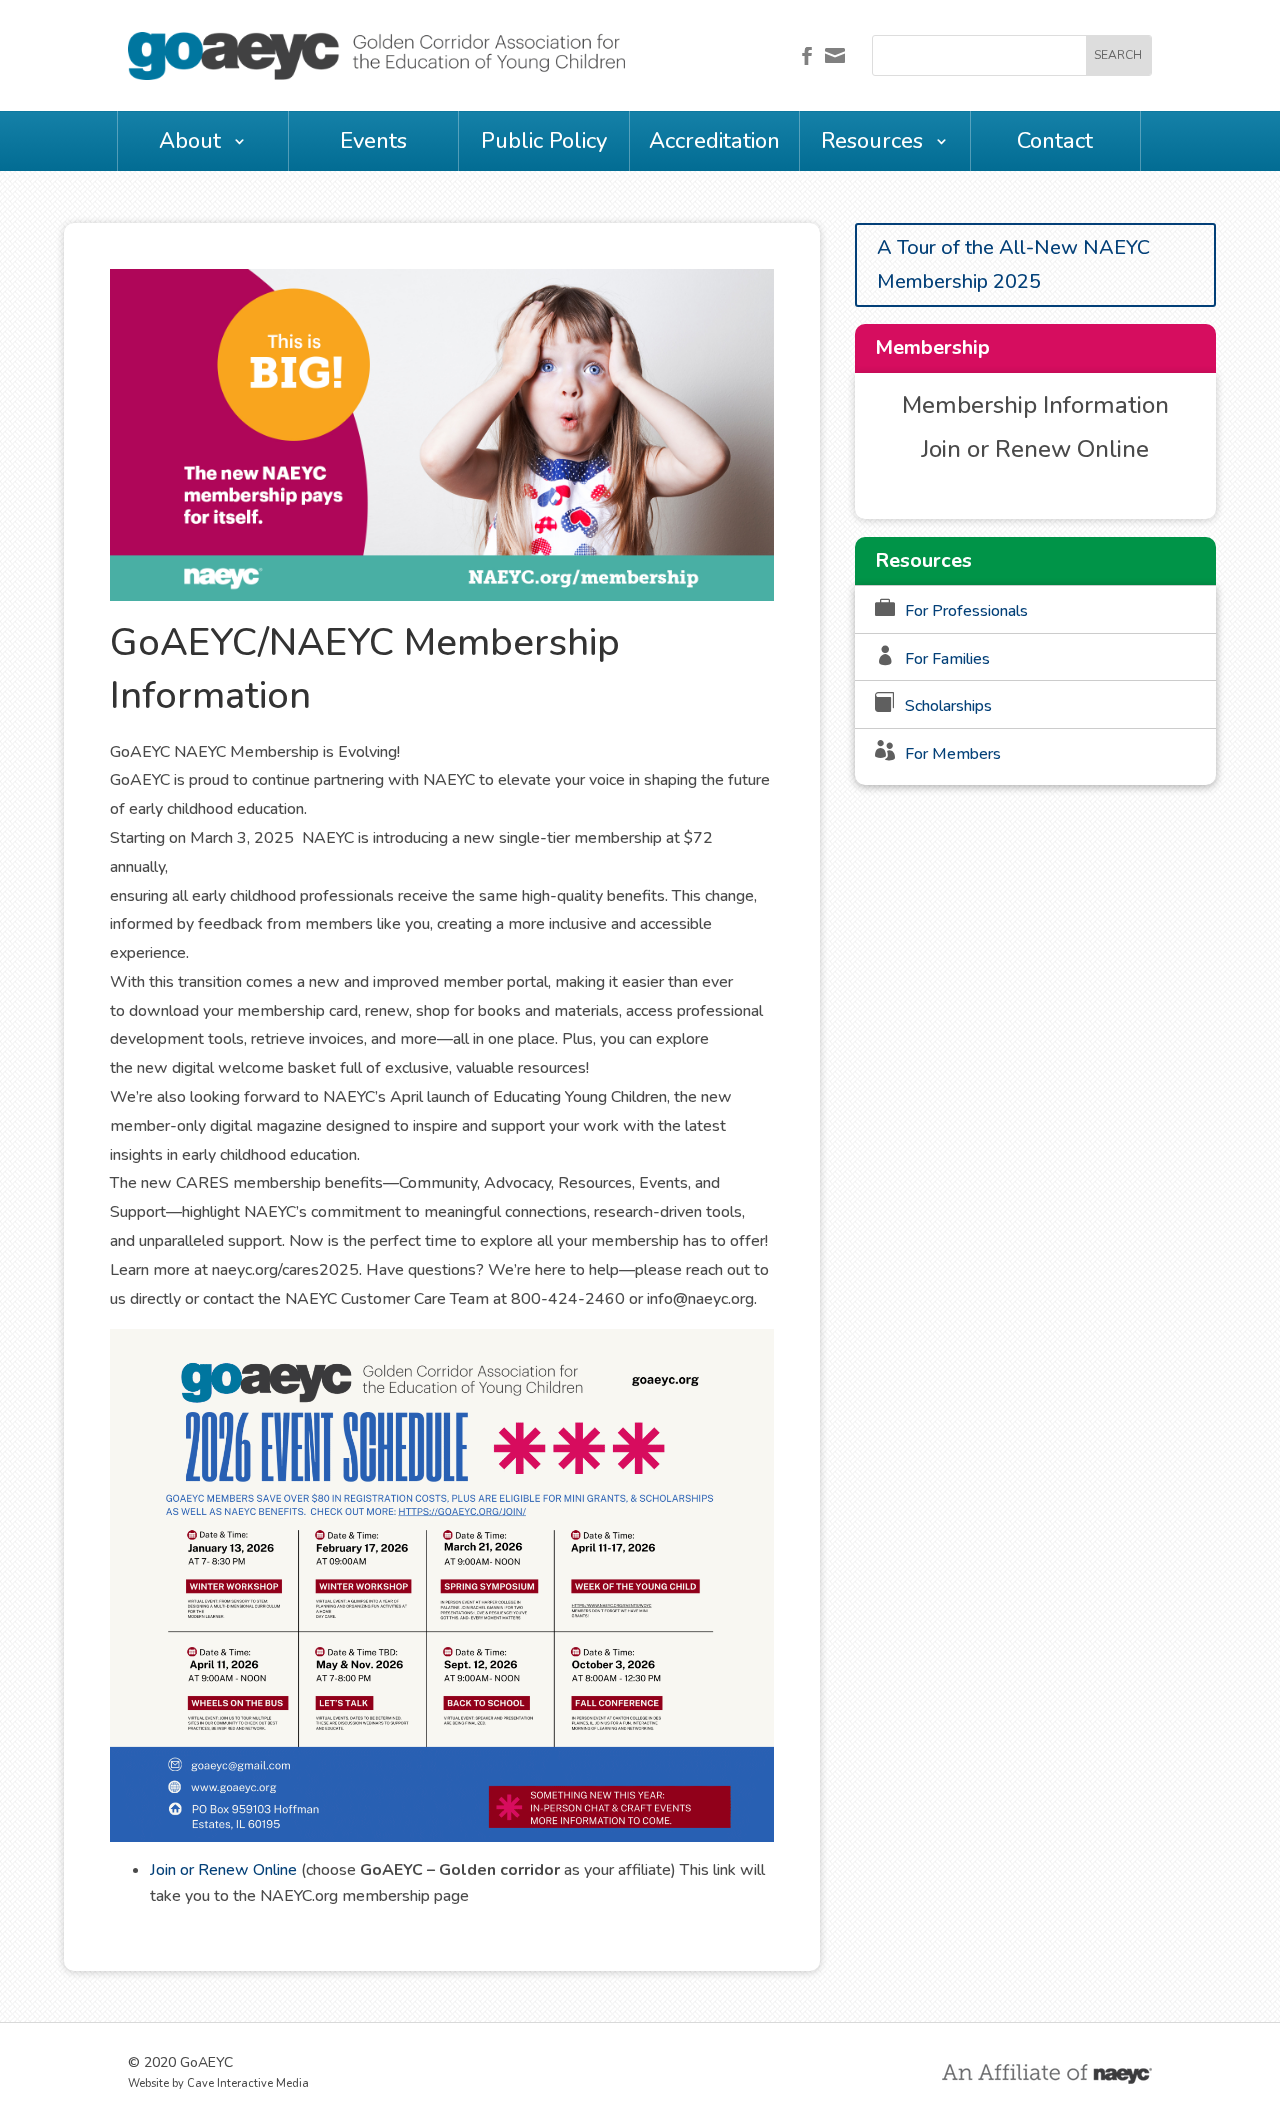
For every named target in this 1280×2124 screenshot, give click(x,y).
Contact (1055, 141)
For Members (953, 754)
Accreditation (714, 141)
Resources (872, 141)
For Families (947, 659)
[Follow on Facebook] (807, 56)
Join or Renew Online (223, 1870)
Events (373, 141)
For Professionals (966, 611)
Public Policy (544, 141)
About (190, 141)
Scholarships (948, 706)
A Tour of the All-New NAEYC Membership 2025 (1013, 264)
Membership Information (1035, 405)
